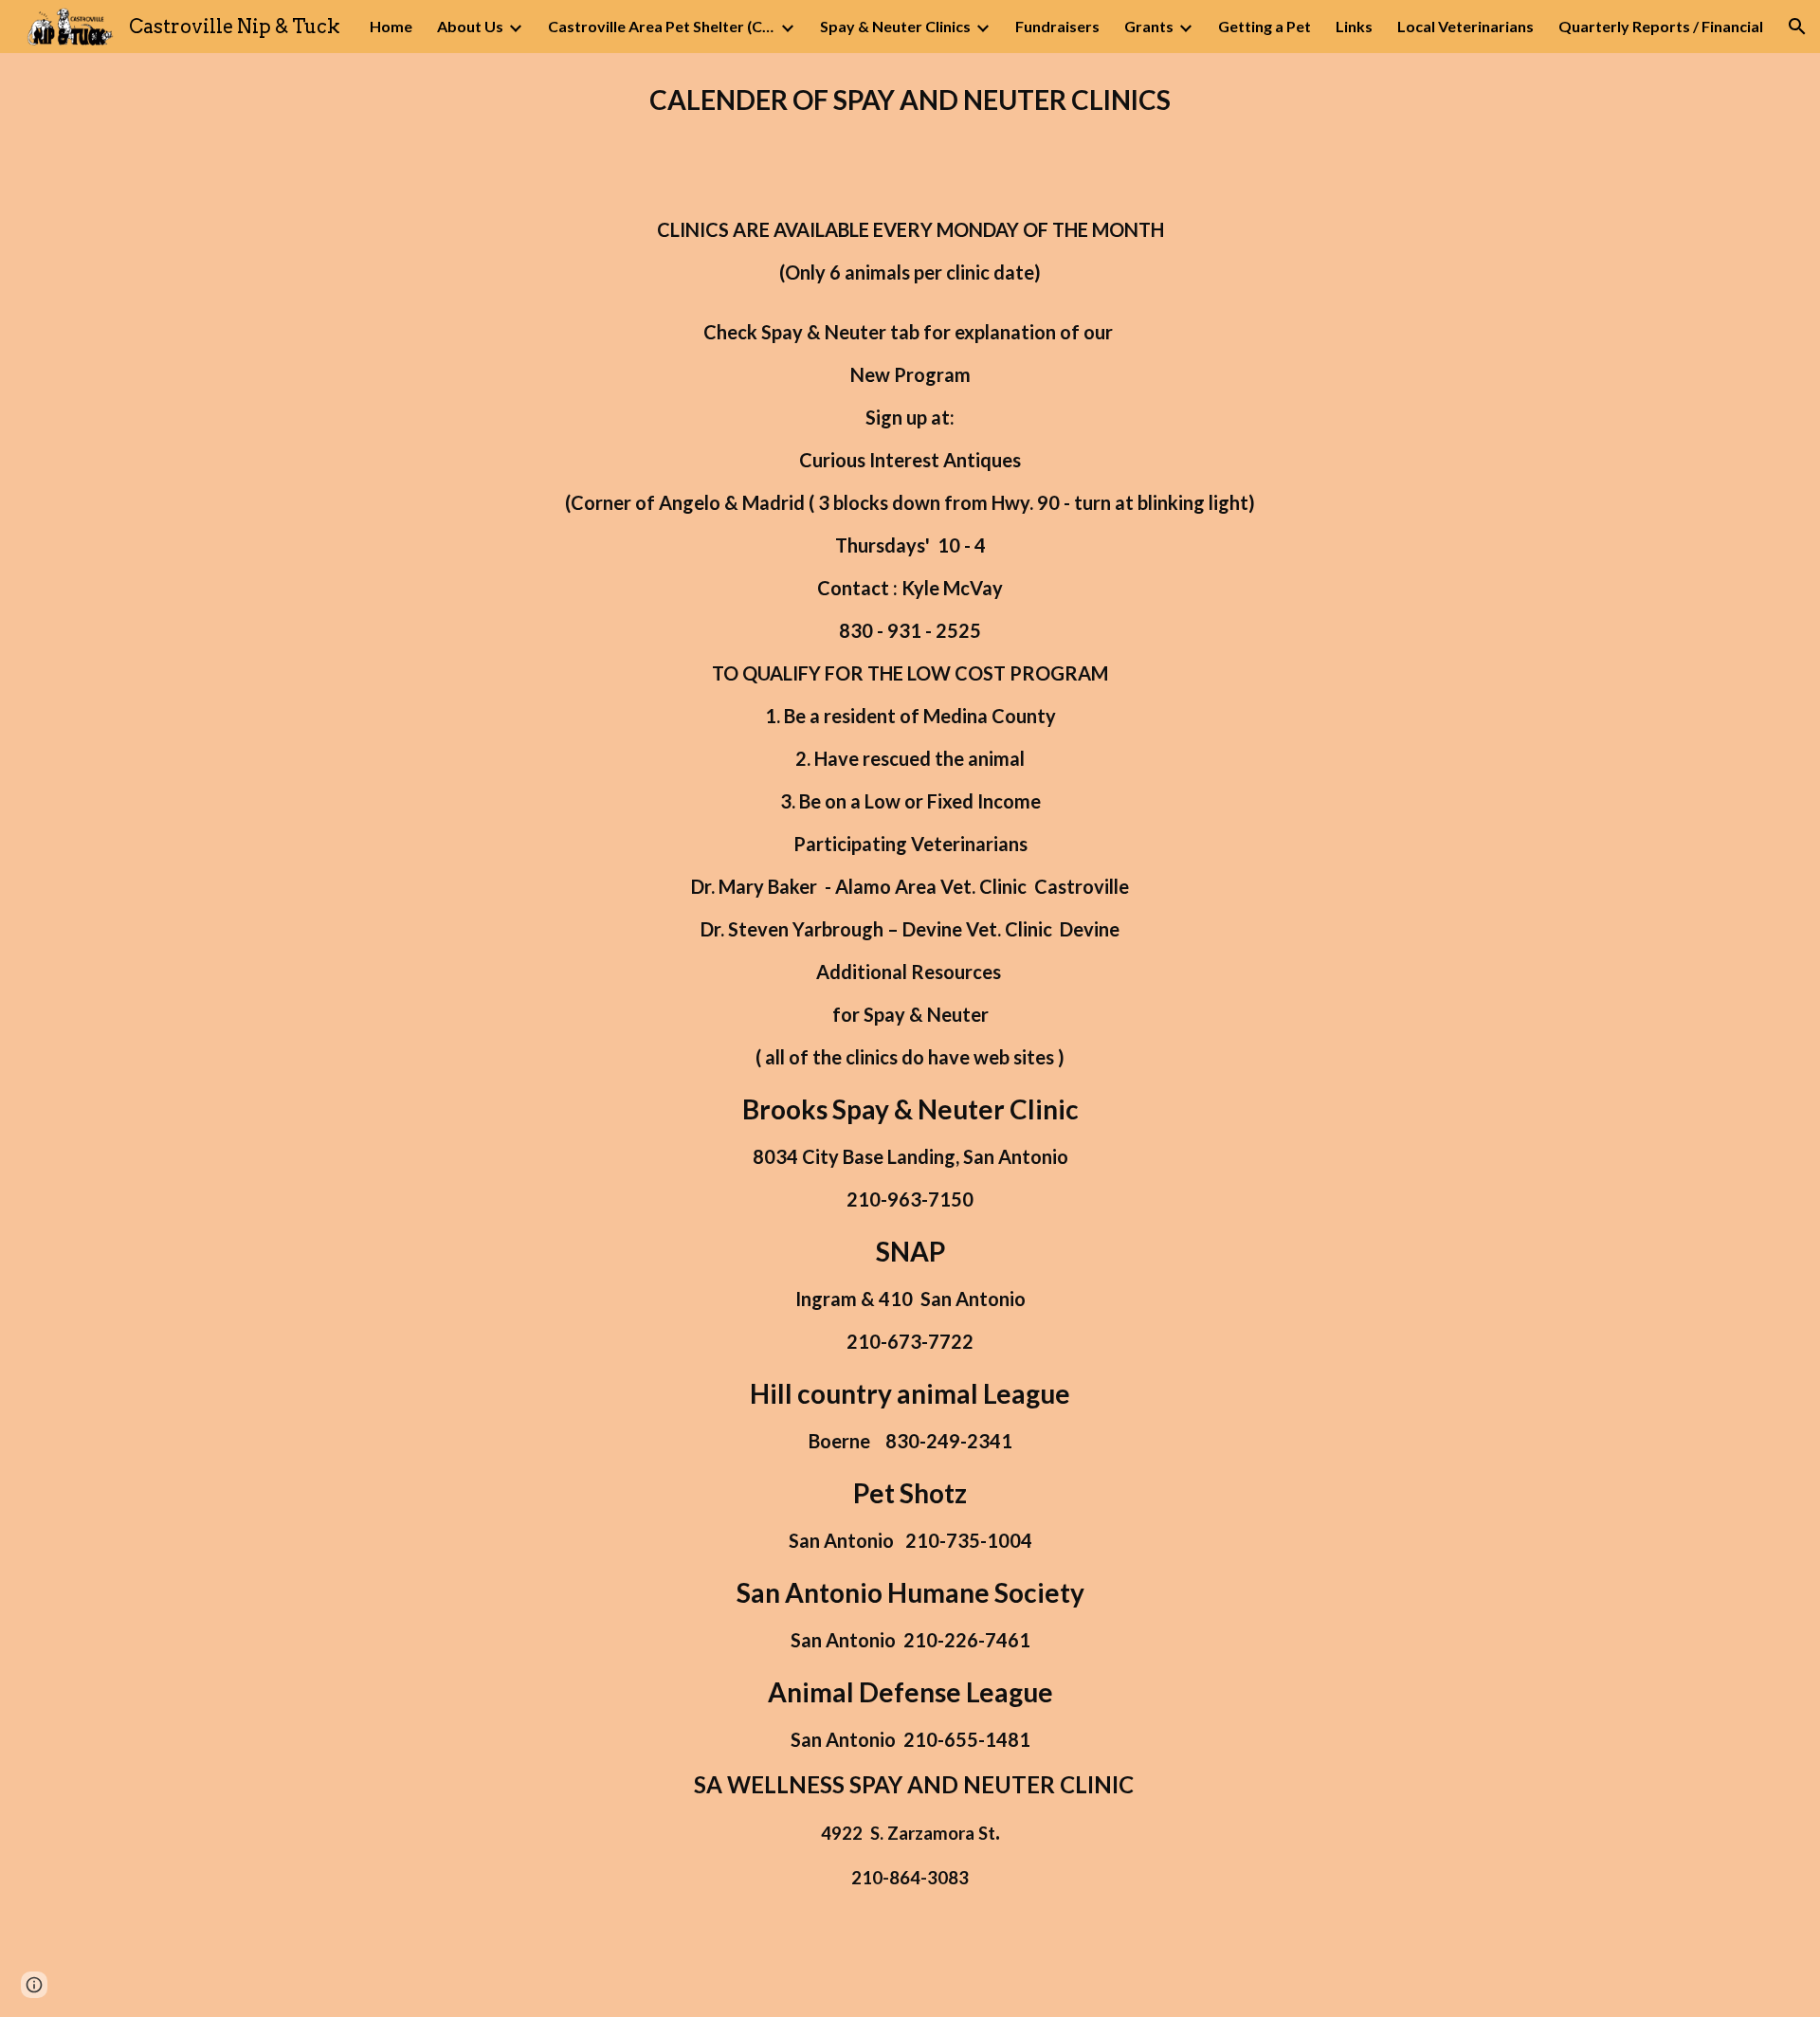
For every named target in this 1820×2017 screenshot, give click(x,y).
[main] (910, 100)
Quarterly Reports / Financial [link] (1661, 26)
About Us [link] (470, 26)
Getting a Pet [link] (1265, 26)
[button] (1797, 27)
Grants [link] (1149, 26)
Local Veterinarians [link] (1465, 26)
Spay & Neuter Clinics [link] (895, 26)
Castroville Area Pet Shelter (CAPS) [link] (662, 26)
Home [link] (391, 26)
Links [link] (1354, 26)
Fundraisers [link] (1057, 26)
